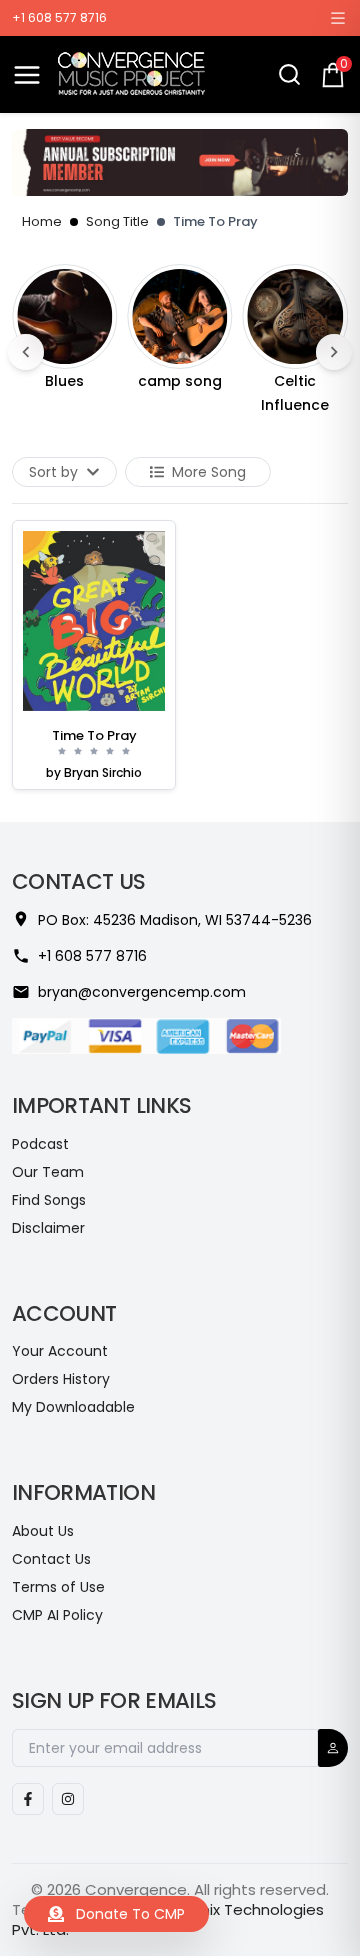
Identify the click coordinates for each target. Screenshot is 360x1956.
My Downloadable (73, 1407)
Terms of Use (58, 1587)
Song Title (117, 221)
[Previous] (26, 352)
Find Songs (49, 1200)
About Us (43, 1531)
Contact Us (51, 1559)
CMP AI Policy (57, 1615)
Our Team (48, 1172)
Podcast (40, 1144)
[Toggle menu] (27, 75)
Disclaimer (48, 1228)
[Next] (334, 352)
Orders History (61, 1379)
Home (42, 221)
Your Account (60, 1351)
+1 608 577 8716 (59, 18)
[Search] (289, 74)
